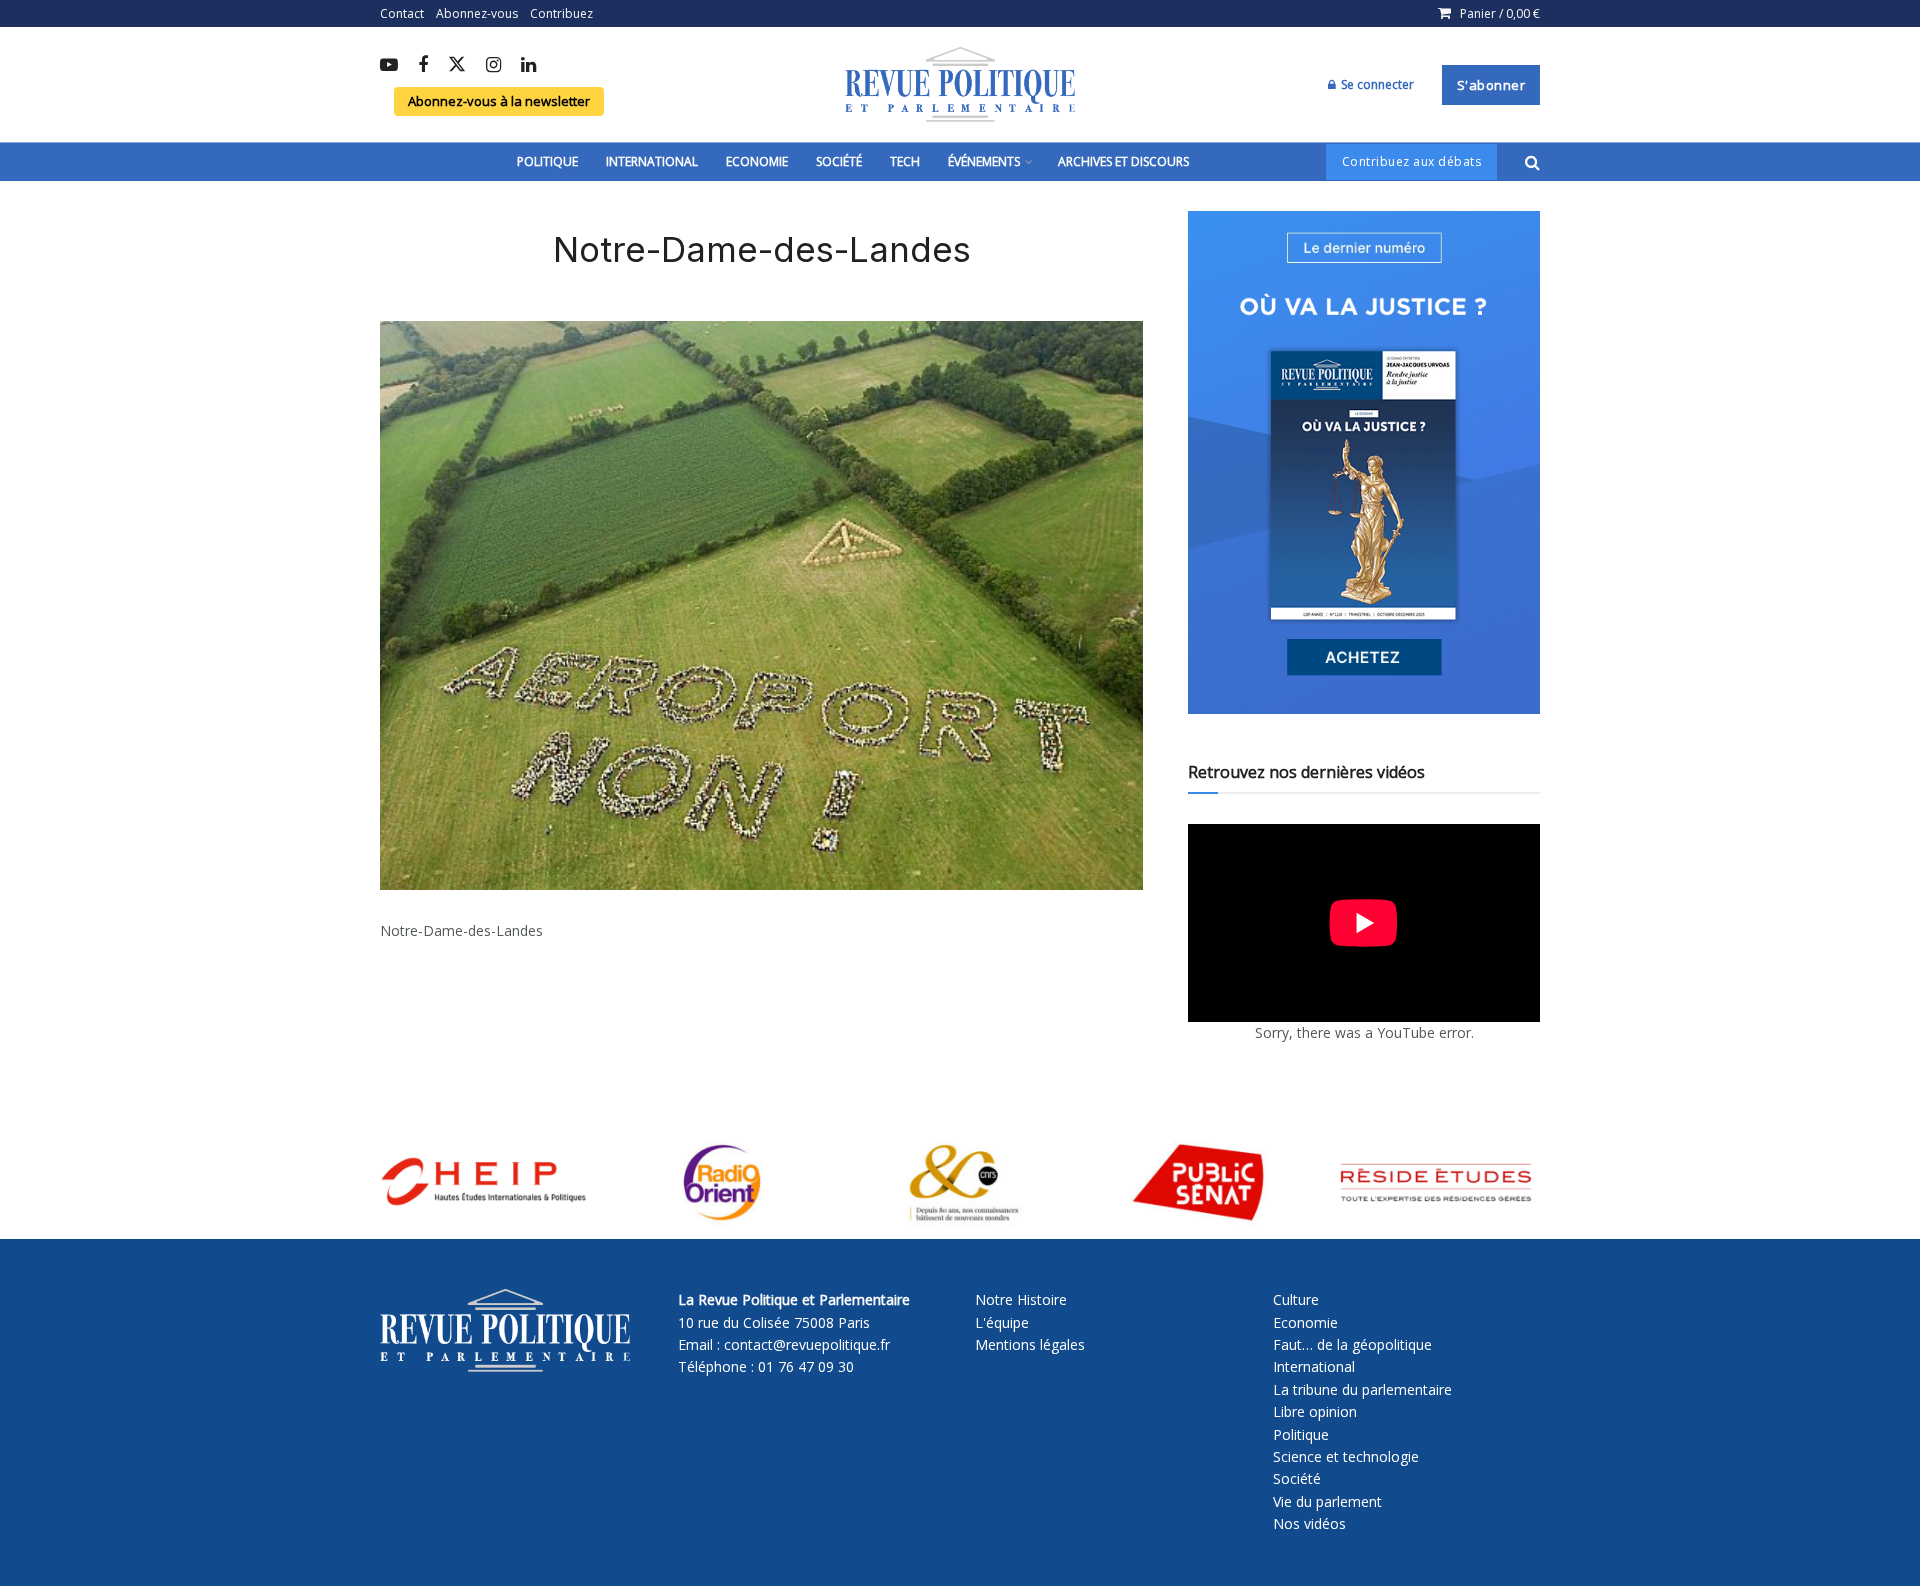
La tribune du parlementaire (1362, 1389)
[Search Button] (1532, 162)
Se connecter (1376, 84)
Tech (905, 161)
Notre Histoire (1021, 1299)
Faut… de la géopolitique (1352, 1344)
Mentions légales (1030, 1344)
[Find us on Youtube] (389, 66)
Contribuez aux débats (1412, 161)
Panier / (1500, 13)
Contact (402, 13)
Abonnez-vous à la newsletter (499, 101)
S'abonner (1491, 85)
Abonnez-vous (477, 13)
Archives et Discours (1123, 161)
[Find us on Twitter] (457, 65)
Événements (984, 161)
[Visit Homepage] (960, 85)
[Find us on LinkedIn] (528, 66)
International (652, 161)
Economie (757, 161)
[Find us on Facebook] (423, 66)
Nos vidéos (1309, 1523)
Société (839, 161)
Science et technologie (1346, 1456)
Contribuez (561, 13)
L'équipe (1002, 1322)
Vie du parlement (1327, 1501)
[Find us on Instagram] (493, 66)
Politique (547, 161)
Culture (1296, 1299)
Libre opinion (1315, 1411)
